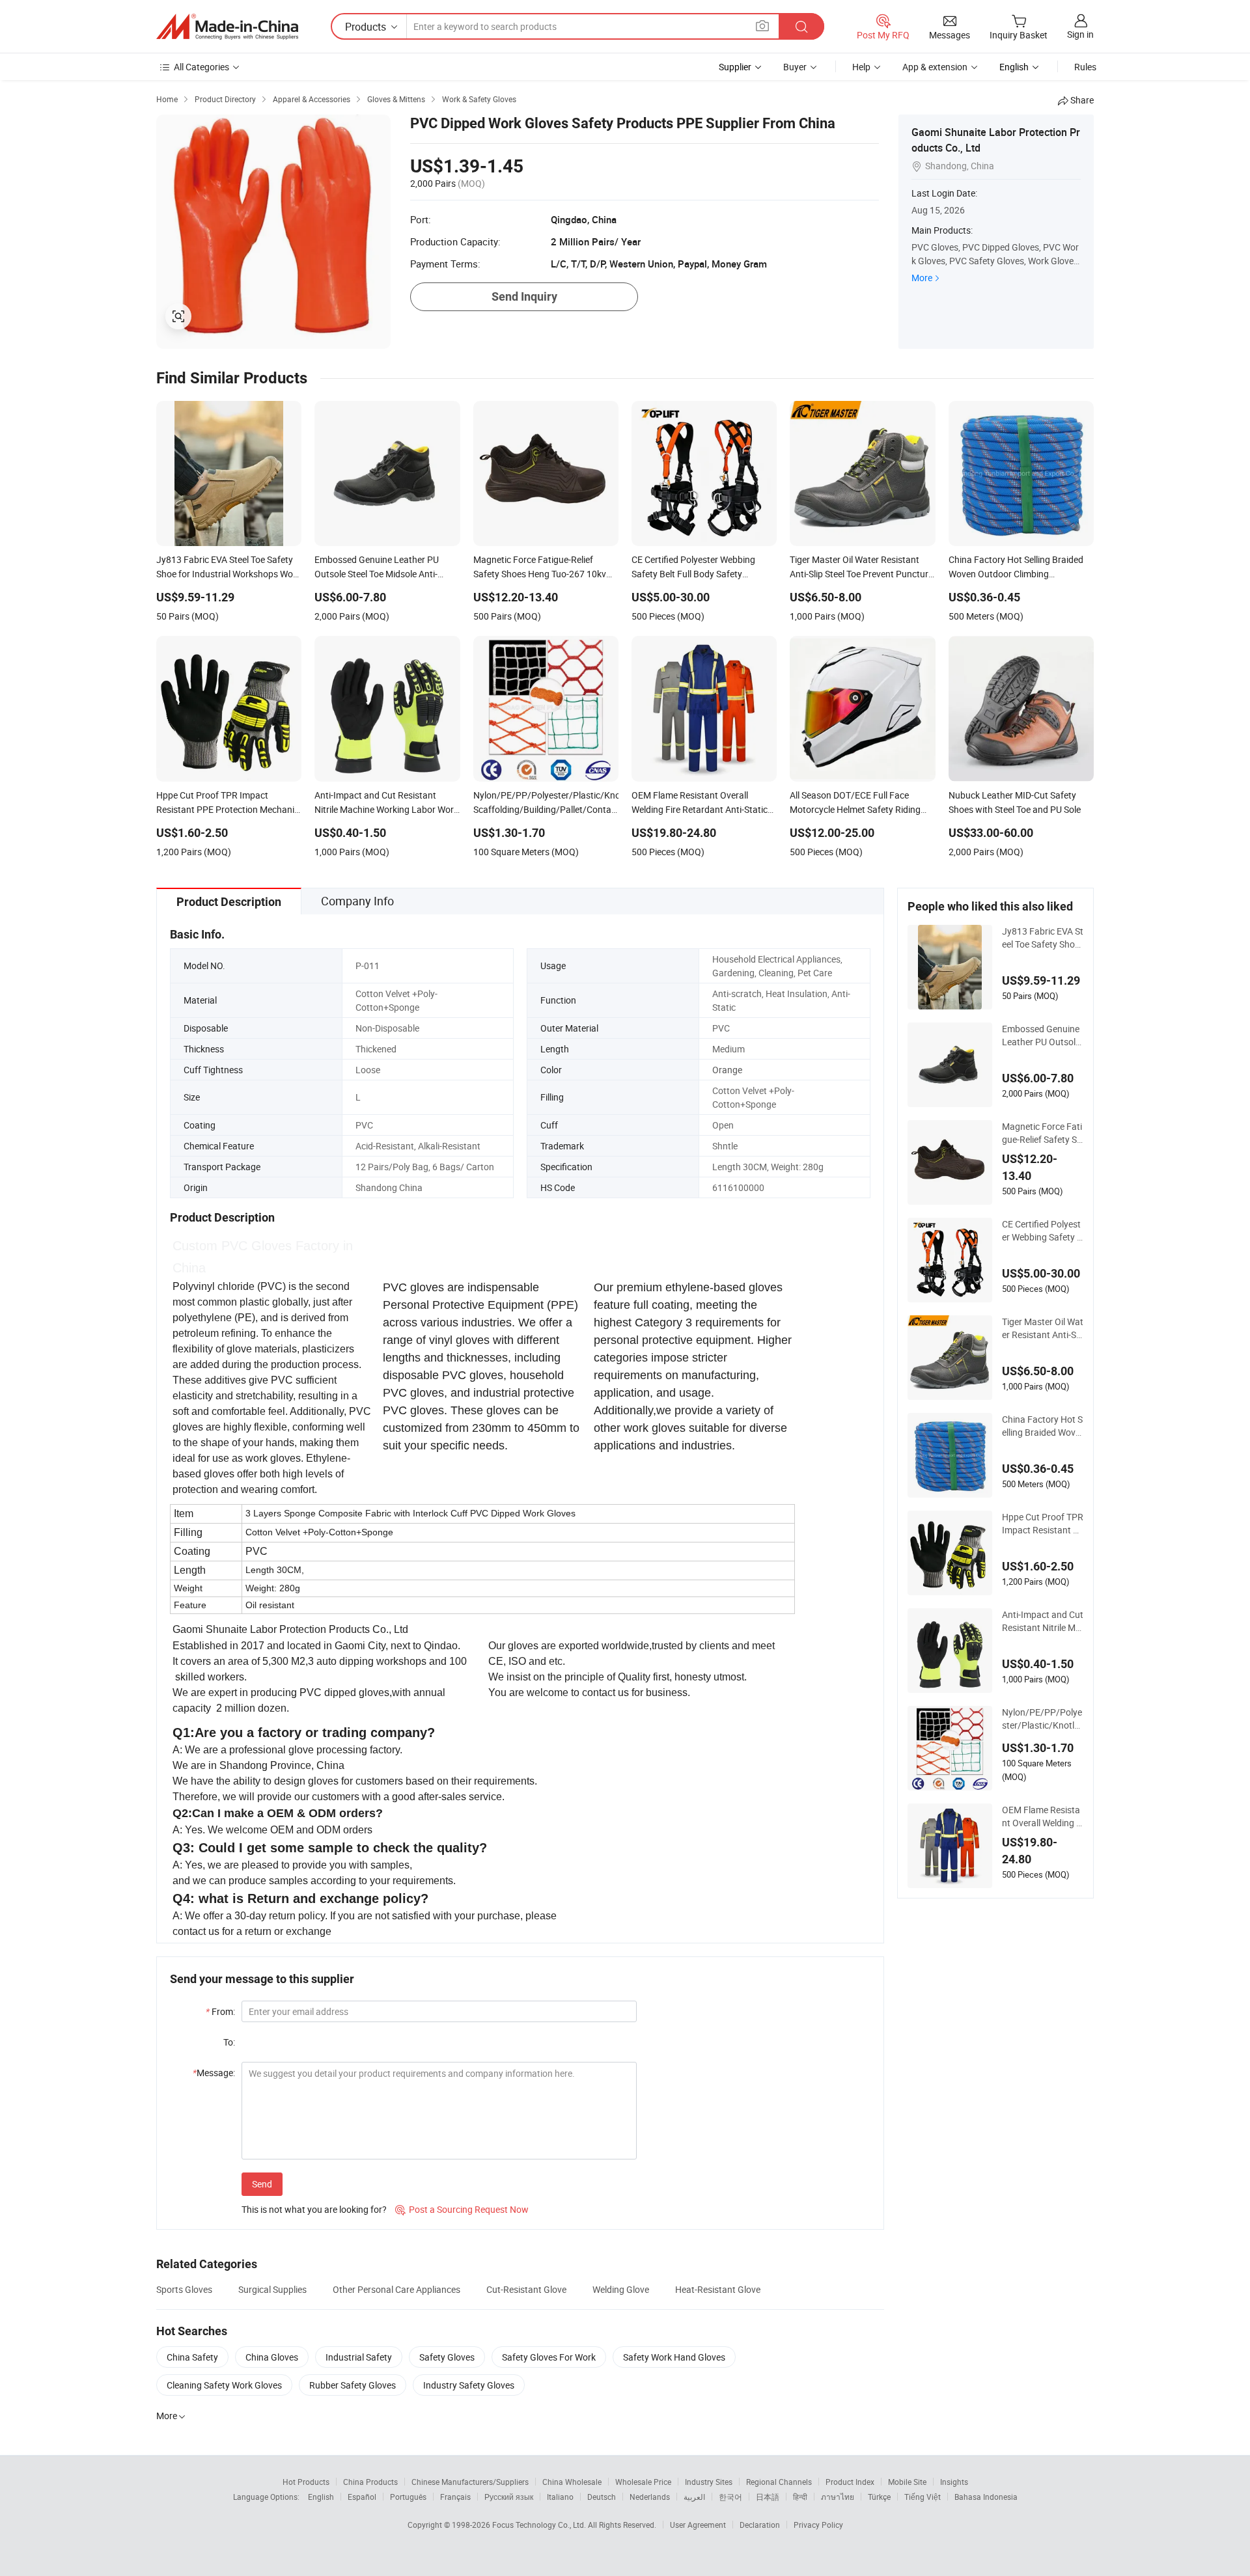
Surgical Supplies (272, 2289)
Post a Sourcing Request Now (462, 2209)
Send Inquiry (524, 296)
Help (861, 67)
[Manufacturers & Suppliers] (227, 27)
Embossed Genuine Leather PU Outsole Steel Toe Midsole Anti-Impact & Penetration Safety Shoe (1041, 1035)
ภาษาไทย (838, 2497)
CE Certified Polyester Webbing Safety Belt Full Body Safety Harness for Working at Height (1042, 1231)
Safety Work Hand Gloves (674, 2357)
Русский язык (509, 2497)
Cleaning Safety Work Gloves (224, 2385)
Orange (727, 1070)
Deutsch (602, 2497)
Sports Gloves (184, 2289)
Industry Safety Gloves (469, 2385)
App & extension (935, 67)
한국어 (730, 2497)
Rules (1085, 67)
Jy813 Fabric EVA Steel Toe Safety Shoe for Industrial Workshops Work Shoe (1043, 938)
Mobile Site (907, 2482)
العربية (694, 2497)
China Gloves (272, 2357)
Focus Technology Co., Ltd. (540, 2525)
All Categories (201, 67)
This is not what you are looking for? (314, 2209)
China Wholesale (572, 2482)
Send (262, 2184)
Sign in (1080, 34)
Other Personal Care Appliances (396, 2289)
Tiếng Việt (923, 2497)
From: (220, 2011)
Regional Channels (779, 2482)
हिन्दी (800, 2497)
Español (362, 2497)
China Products (370, 2482)
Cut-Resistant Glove (526, 2289)
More (922, 278)
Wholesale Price (643, 2482)
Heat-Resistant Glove (718, 2289)
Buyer (795, 67)
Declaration (760, 2525)
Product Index (850, 2482)
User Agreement (698, 2525)
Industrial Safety (359, 2357)
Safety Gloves (447, 2357)
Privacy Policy (818, 2525)
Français (455, 2497)
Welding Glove (621, 2289)
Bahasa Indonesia (986, 2497)
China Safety (192, 2357)
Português (408, 2497)
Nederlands (650, 2497)
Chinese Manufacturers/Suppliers (470, 2482)
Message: (214, 2073)
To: (229, 2042)
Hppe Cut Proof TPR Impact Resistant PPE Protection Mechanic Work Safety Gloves (1043, 1524)
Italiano (560, 2497)
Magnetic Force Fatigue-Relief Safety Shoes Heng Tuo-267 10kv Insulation (1042, 1133)
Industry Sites (709, 2482)
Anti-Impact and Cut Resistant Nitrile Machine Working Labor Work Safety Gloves (1043, 1621)
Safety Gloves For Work (549, 2357)
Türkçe (879, 2497)
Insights (954, 2482)
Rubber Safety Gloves (353, 2385)
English (321, 2497)
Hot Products (306, 2482)
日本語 (768, 2497)
